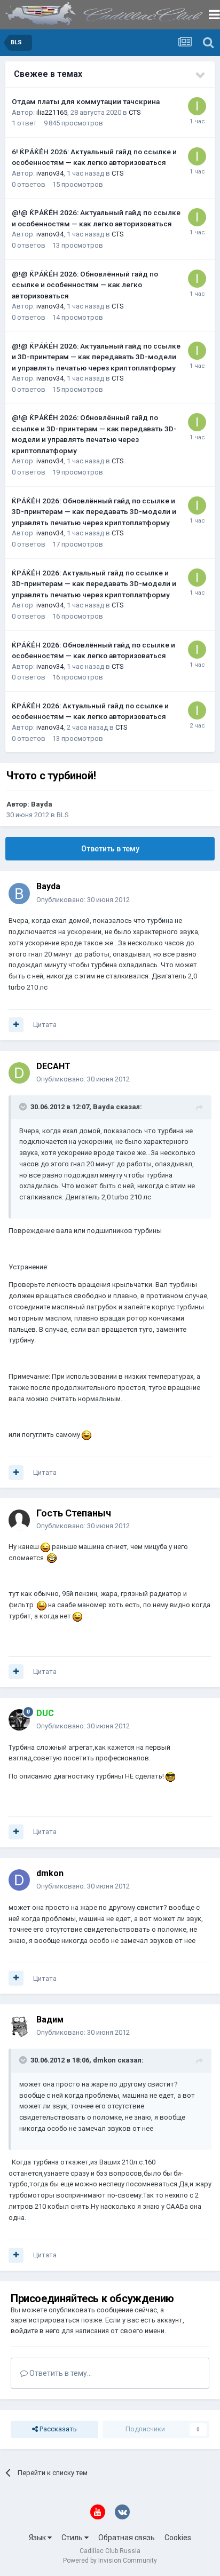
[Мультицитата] (16, 1025)
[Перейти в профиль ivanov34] (197, 106)
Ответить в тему (110, 849)
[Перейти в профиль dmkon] (19, 1880)
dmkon (50, 1873)
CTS (135, 112)
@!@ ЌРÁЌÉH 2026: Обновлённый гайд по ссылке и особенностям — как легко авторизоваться (85, 285)
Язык (38, 2538)
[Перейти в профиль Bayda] (19, 894)
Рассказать (57, 2429)
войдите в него (35, 2331)
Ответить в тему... (60, 2373)
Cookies (178, 2538)
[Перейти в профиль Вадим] (19, 2026)
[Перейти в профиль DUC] (19, 1720)
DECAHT (53, 1066)
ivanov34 (50, 173)
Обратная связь (127, 2538)
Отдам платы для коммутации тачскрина (86, 101)
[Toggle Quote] (24, 1107)
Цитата (45, 1025)
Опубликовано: (83, 900)
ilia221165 (52, 112)
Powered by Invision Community (110, 2561)
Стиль (73, 2538)
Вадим (50, 2020)
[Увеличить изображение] (87, 1435)
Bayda (42, 804)
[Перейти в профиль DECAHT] (19, 1073)
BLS (63, 815)
